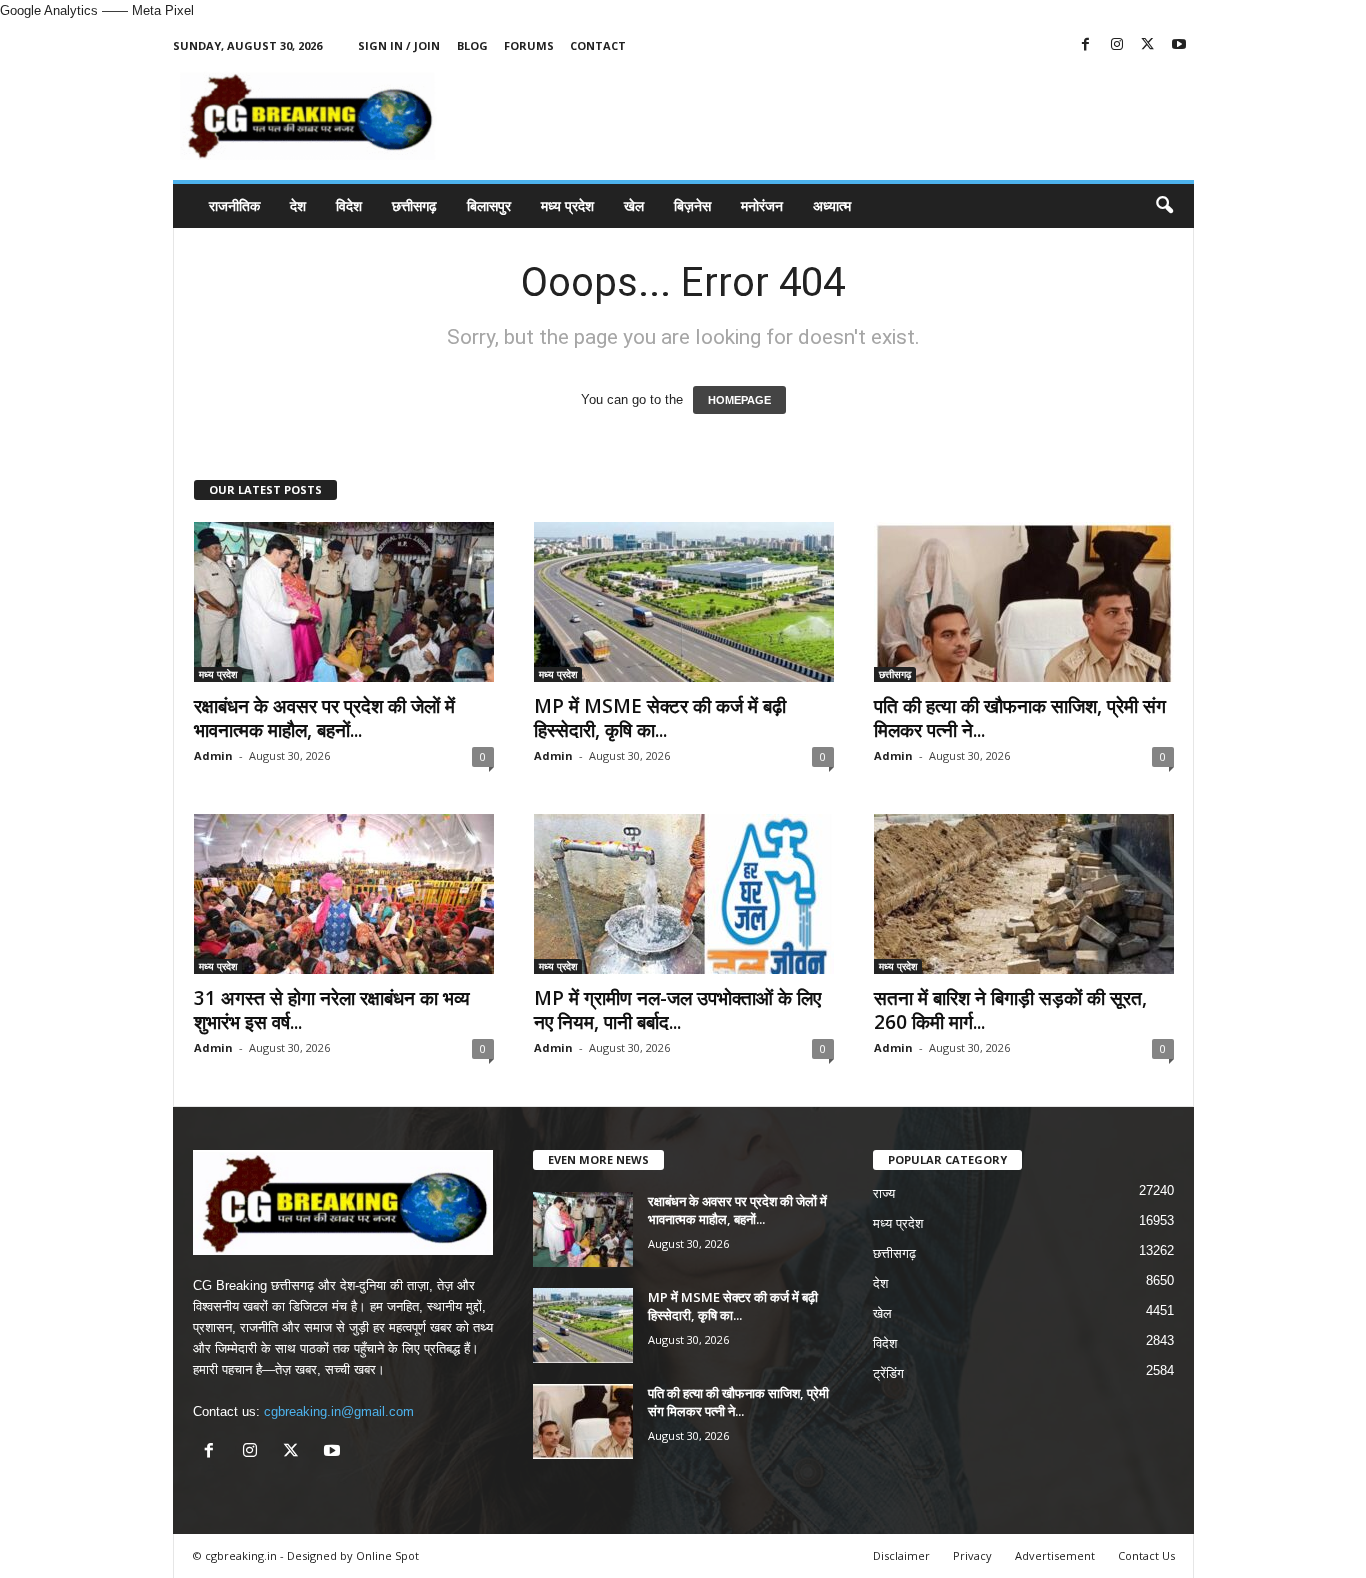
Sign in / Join (399, 45)
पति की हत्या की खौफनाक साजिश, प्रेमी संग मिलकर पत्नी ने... (1020, 718)
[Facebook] (1086, 45)
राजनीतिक (234, 205)
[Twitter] (1148, 45)
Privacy (972, 1555)
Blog (472, 45)
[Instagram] (1117, 45)
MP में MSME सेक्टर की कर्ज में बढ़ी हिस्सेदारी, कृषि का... (660, 718)
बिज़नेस (692, 205)
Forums (529, 45)
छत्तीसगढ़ (414, 205)
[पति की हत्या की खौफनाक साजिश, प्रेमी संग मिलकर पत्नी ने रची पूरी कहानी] (1024, 602)
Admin (213, 755)
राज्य (884, 1193)
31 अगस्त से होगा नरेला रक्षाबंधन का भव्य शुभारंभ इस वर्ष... (332, 1010)
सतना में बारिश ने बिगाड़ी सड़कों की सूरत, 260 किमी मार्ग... (1010, 1010)
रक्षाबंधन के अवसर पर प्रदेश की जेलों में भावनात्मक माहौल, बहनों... (324, 718)
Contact (598, 45)
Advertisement (1055, 1555)
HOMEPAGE (739, 400)
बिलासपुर (489, 205)
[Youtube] (1179, 45)
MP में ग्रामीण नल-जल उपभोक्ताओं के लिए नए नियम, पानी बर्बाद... (677, 1010)
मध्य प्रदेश (567, 205)
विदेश (349, 205)
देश (298, 205)
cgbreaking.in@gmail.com (339, 1411)
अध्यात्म (832, 205)
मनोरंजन (762, 205)
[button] (1164, 206)
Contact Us (1146, 1555)
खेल (634, 205)
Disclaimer (901, 1555)
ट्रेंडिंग (888, 1373)
